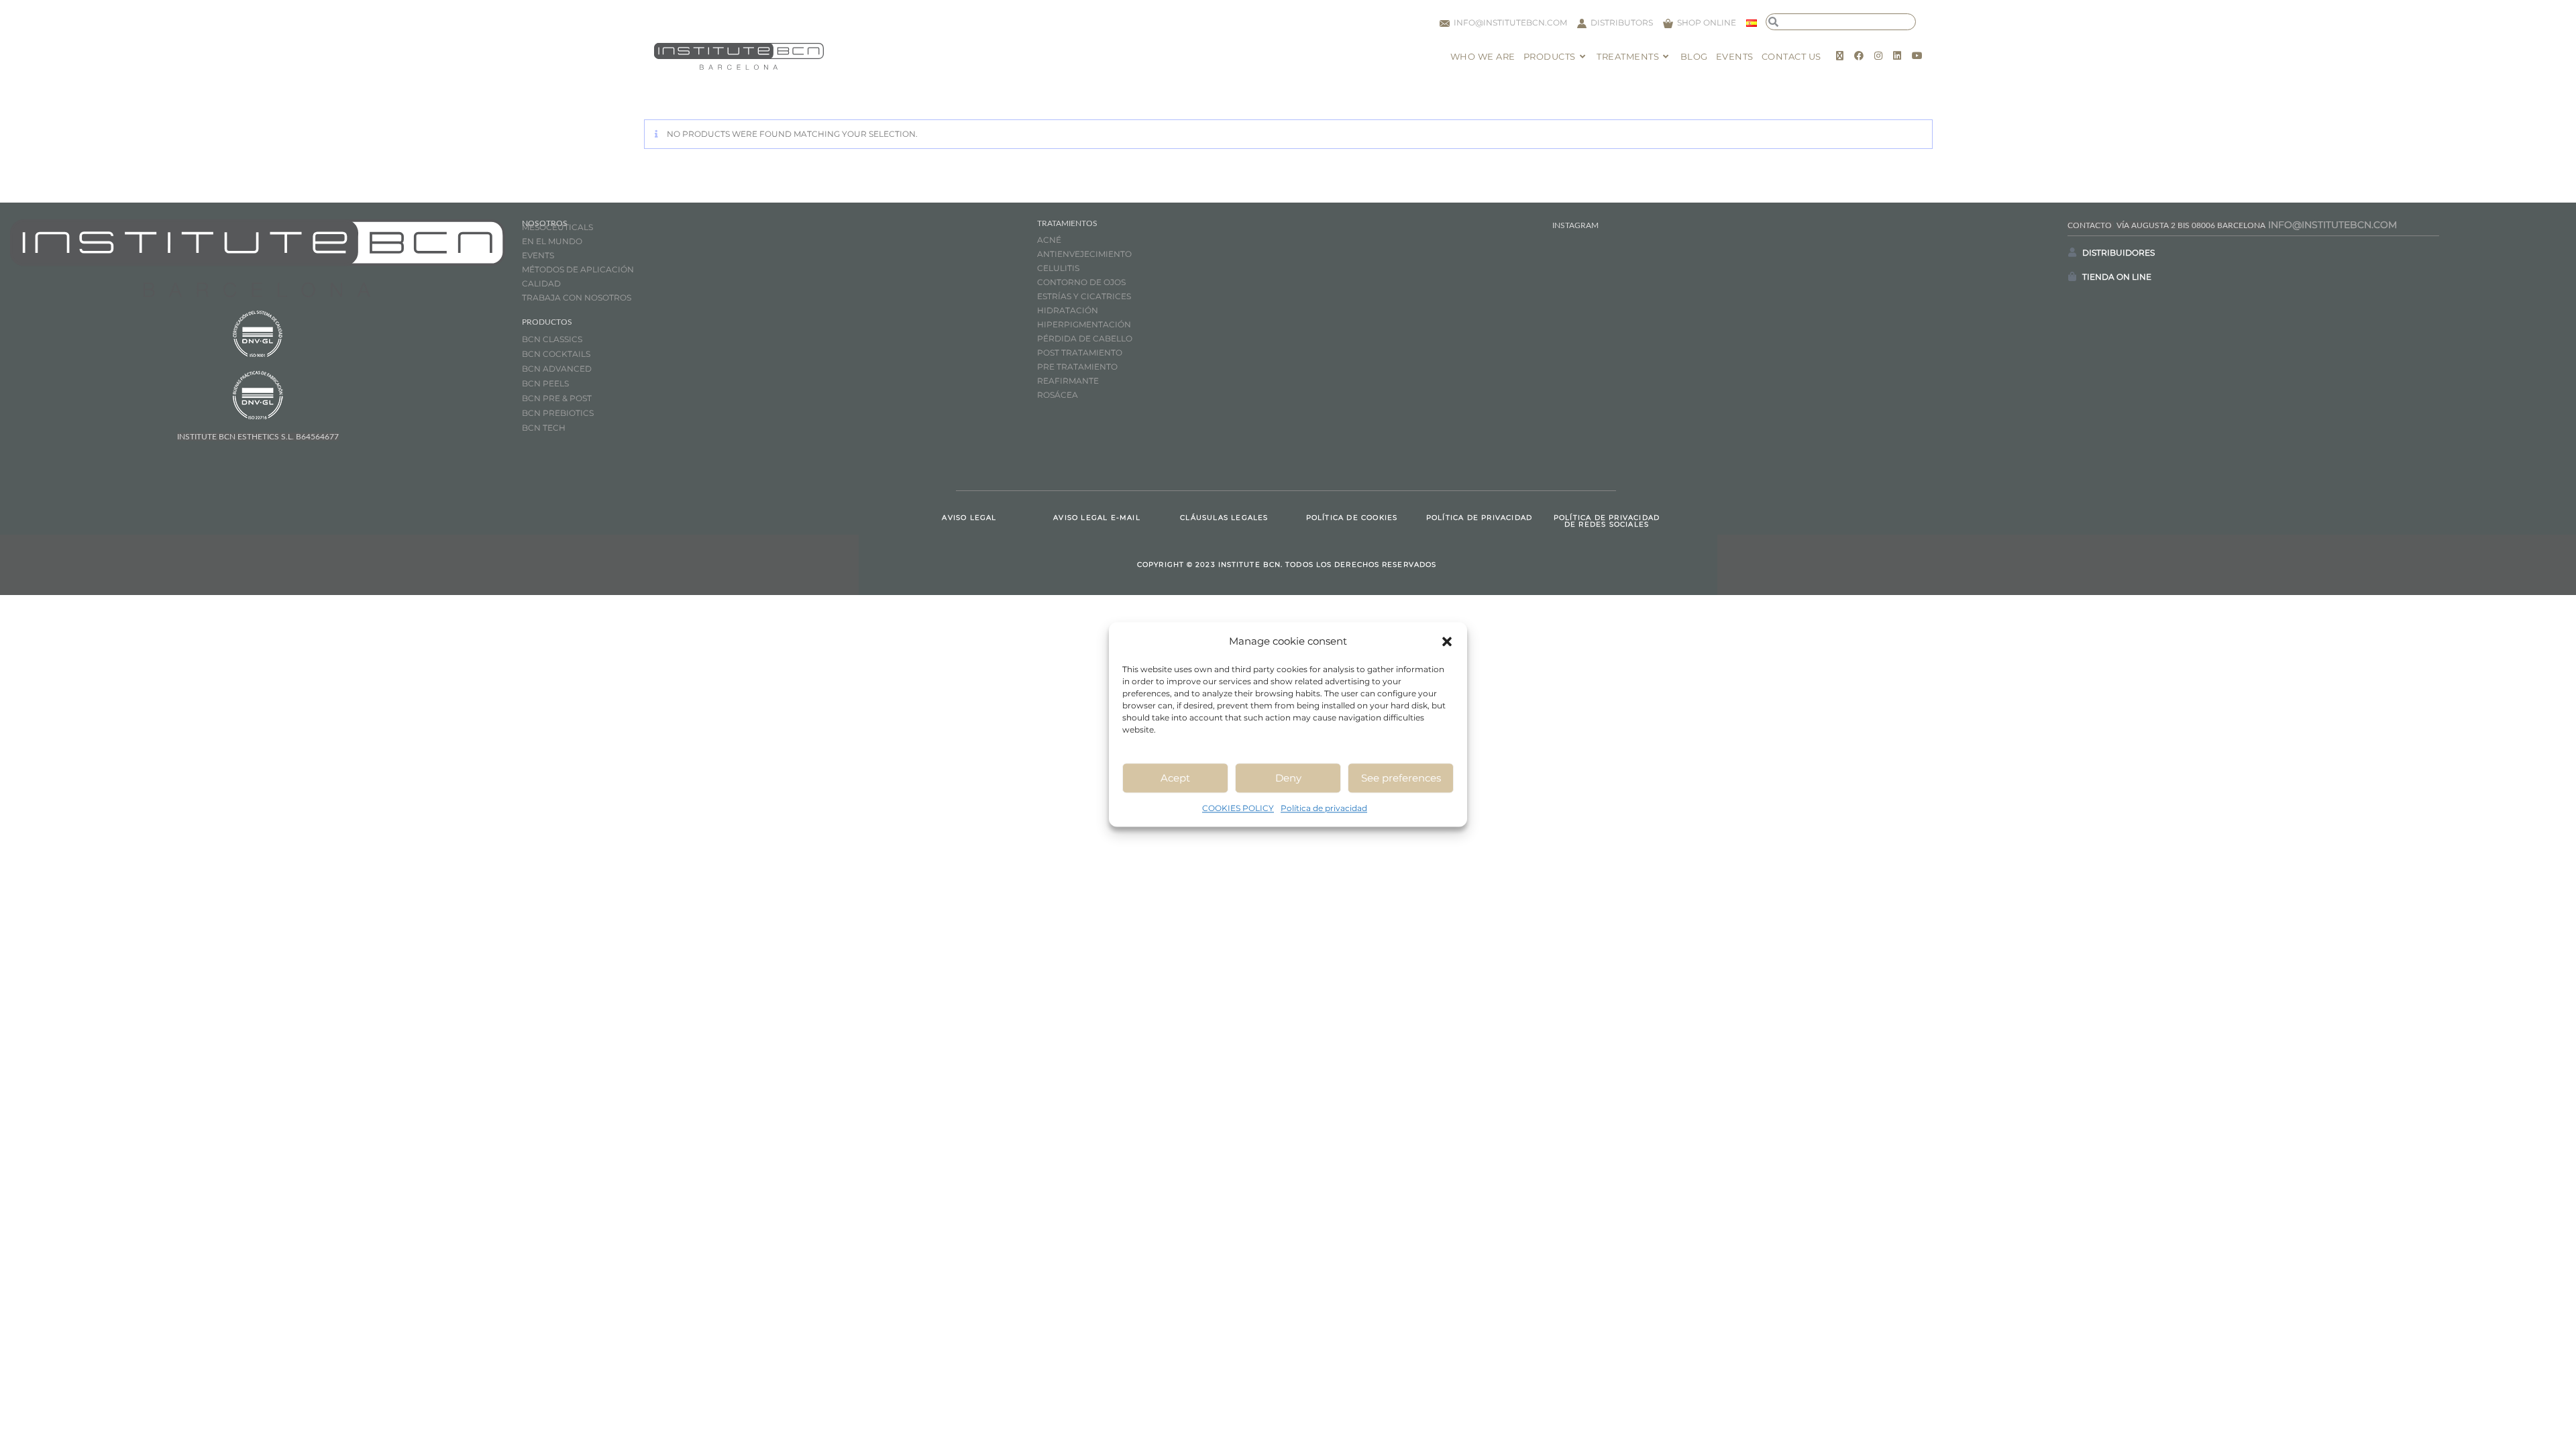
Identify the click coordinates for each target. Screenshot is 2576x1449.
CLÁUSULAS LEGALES (1224, 518)
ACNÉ (1049, 240)
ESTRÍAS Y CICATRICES (1084, 296)
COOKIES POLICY (1238, 808)
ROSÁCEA (1058, 395)
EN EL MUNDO (552, 241)
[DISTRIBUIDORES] (2072, 252)
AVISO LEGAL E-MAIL (1097, 518)
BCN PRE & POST (557, 398)
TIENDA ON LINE (2117, 277)
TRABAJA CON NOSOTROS (577, 298)
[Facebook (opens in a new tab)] (1859, 56)
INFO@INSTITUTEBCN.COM (2332, 225)
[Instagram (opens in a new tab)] (1878, 56)
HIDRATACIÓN (1068, 310)
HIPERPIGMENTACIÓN (1084, 324)
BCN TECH (544, 428)
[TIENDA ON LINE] (2072, 276)
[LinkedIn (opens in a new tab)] (1897, 56)
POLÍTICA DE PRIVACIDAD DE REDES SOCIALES (1607, 521)
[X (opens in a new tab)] (1840, 56)
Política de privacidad (1324, 808)
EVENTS (538, 255)
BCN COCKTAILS (556, 354)
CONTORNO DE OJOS (1081, 282)
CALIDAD (541, 283)
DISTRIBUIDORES (2118, 253)
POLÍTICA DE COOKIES (1352, 518)
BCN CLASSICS (552, 339)
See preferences (1401, 778)
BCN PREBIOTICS (558, 413)
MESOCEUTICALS (557, 227)
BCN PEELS (545, 383)
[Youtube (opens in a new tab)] (1917, 56)
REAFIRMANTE (1068, 381)
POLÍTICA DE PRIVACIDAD (1479, 518)
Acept (1175, 778)
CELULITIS (1058, 268)
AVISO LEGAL (969, 518)
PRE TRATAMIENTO (1078, 367)
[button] (1447, 641)
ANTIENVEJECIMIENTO (1084, 254)
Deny (1288, 778)
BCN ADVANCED (557, 369)
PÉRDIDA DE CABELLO (1085, 338)
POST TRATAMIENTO (1081, 353)
